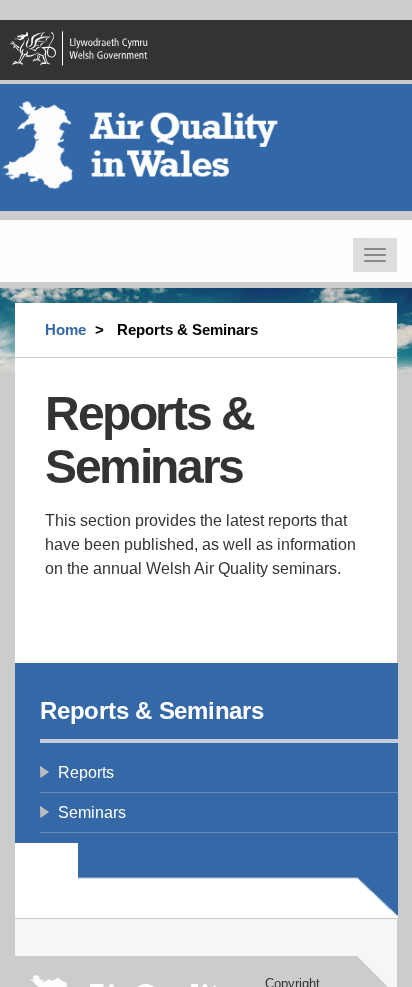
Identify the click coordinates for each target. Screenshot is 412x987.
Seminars (92, 812)
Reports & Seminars (152, 710)
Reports (86, 772)
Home (65, 329)
